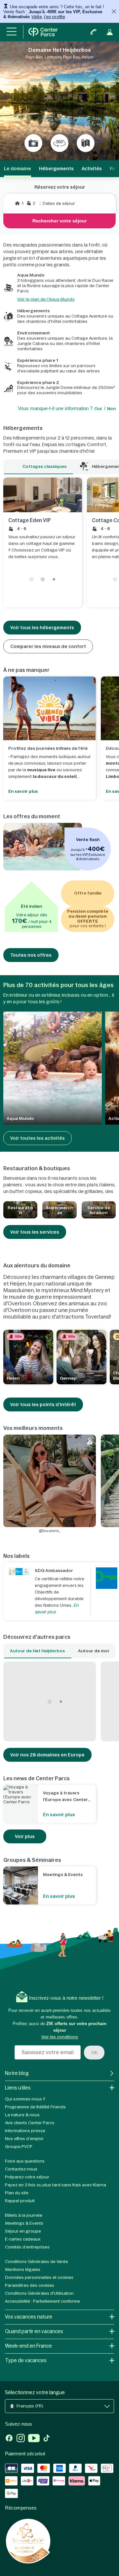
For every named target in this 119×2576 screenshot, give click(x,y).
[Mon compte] (110, 32)
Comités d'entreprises (27, 2247)
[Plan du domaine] (86, 143)
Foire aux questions (25, 2161)
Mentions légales (23, 2269)
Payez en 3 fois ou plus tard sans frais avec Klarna (56, 2185)
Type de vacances (26, 2360)
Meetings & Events (24, 2223)
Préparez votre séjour (27, 2177)
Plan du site (17, 2193)
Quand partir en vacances (34, 2331)
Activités (92, 169)
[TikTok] (46, 2439)
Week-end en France (28, 2346)
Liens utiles (18, 2088)
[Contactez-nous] (94, 32)
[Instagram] (21, 2439)
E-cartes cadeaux (23, 2239)
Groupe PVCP (19, 2147)
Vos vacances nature (29, 2317)
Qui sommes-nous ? (25, 2099)
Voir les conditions (60, 2037)
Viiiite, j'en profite (48, 17)
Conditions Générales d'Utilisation (39, 2293)
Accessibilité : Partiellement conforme (42, 2301)
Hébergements (56, 169)
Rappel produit (20, 2201)
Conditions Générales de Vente (37, 2262)
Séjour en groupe (23, 2231)
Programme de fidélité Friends (35, 2107)
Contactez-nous (21, 2169)
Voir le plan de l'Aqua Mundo (46, 299)
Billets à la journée (24, 2215)
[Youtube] (34, 2439)
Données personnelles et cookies (39, 2277)
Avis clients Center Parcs (30, 2123)
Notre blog (17, 2073)
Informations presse (25, 2131)
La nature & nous (22, 2115)
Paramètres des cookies (30, 2285)
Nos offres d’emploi (24, 2139)
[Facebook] (9, 2439)
